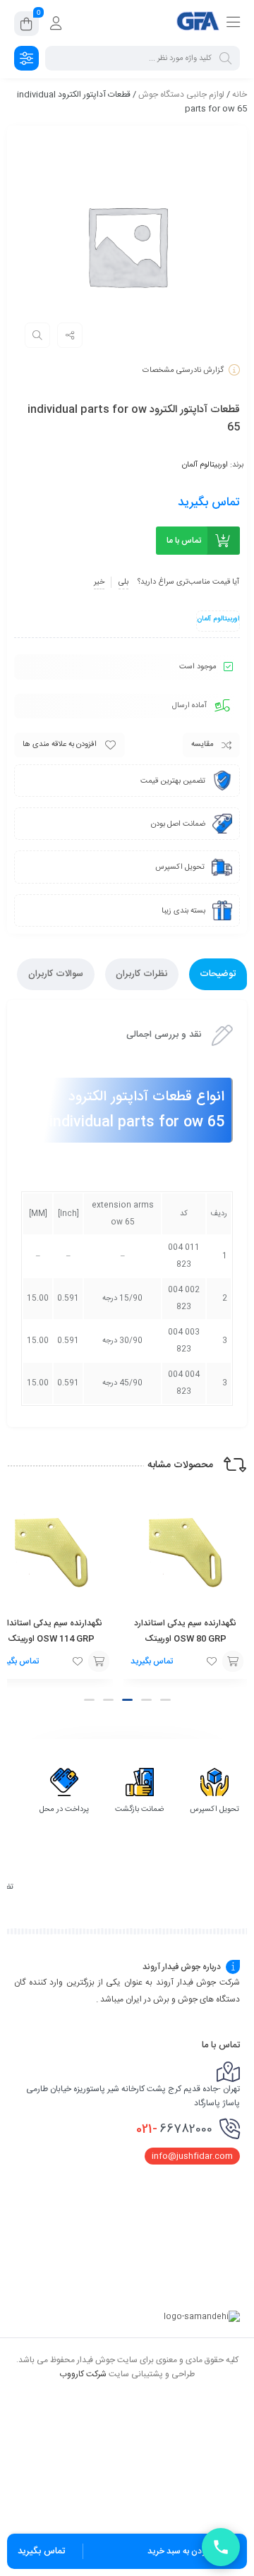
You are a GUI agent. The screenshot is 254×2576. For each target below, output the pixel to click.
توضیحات (218, 974)
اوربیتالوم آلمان (205, 465)
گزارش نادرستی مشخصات (183, 371)
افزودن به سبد (233, 1661)
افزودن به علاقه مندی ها (60, 745)
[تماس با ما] (221, 2547)
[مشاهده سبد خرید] (26, 26)
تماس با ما (184, 541)
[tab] (218, 974)
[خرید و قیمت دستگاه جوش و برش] (198, 23)
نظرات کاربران (141, 974)
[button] (165, 1700)
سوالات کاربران (56, 974)
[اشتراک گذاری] (70, 335)
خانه (240, 95)
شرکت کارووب (83, 2373)
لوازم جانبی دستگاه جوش (181, 95)
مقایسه (202, 745)
